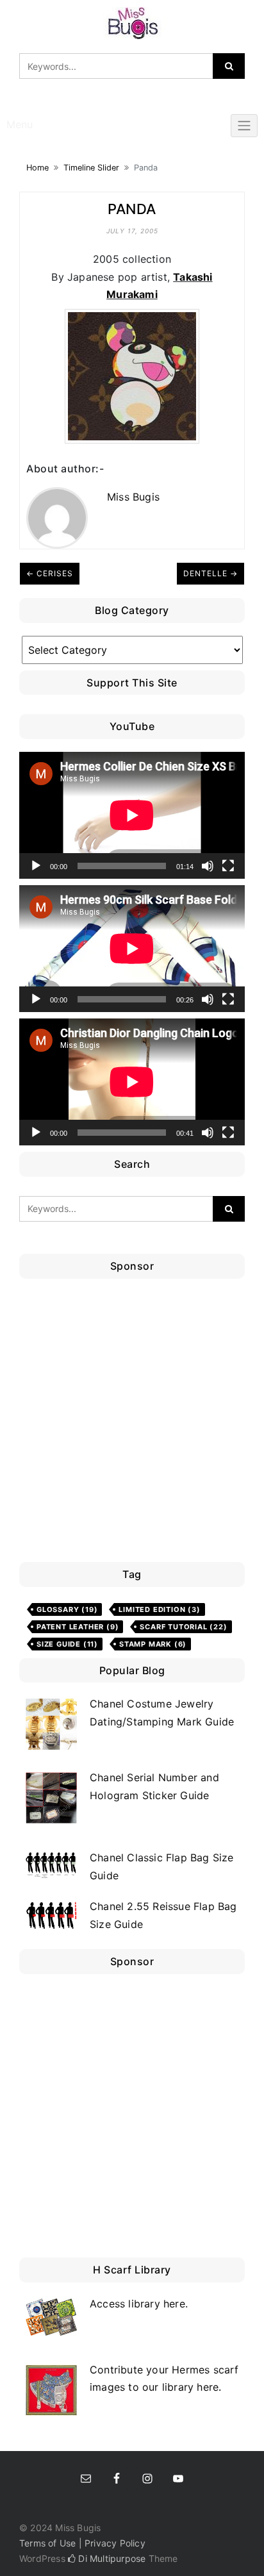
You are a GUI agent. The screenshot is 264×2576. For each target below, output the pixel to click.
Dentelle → (210, 573)
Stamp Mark (153, 1644)
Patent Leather (78, 1627)
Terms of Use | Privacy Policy (82, 2543)
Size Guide (67, 1644)
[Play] (36, 866)
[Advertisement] (132, 1424)
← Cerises (50, 573)
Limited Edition (159, 1609)
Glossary (67, 1609)
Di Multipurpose (111, 2558)
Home (37, 168)
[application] (132, 815)
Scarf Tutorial (183, 1627)
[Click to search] (229, 66)
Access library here (137, 2304)
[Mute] (208, 866)
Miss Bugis (133, 497)
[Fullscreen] (228, 866)
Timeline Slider (91, 168)
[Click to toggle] (244, 126)
